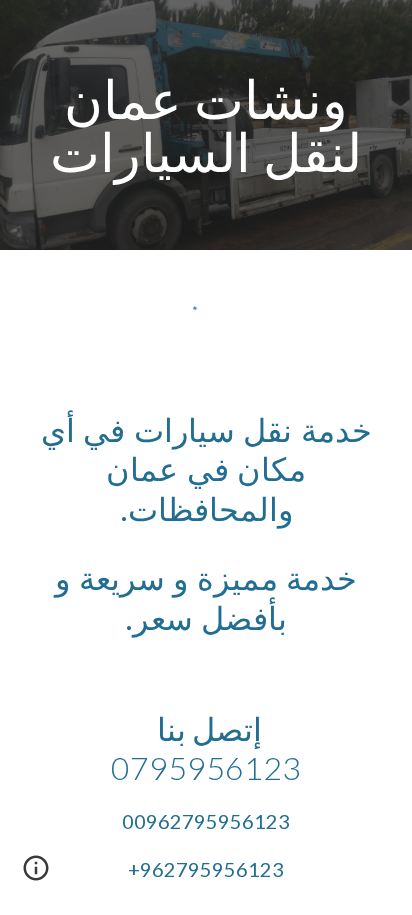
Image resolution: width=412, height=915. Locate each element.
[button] (36, 875)
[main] (206, 125)
